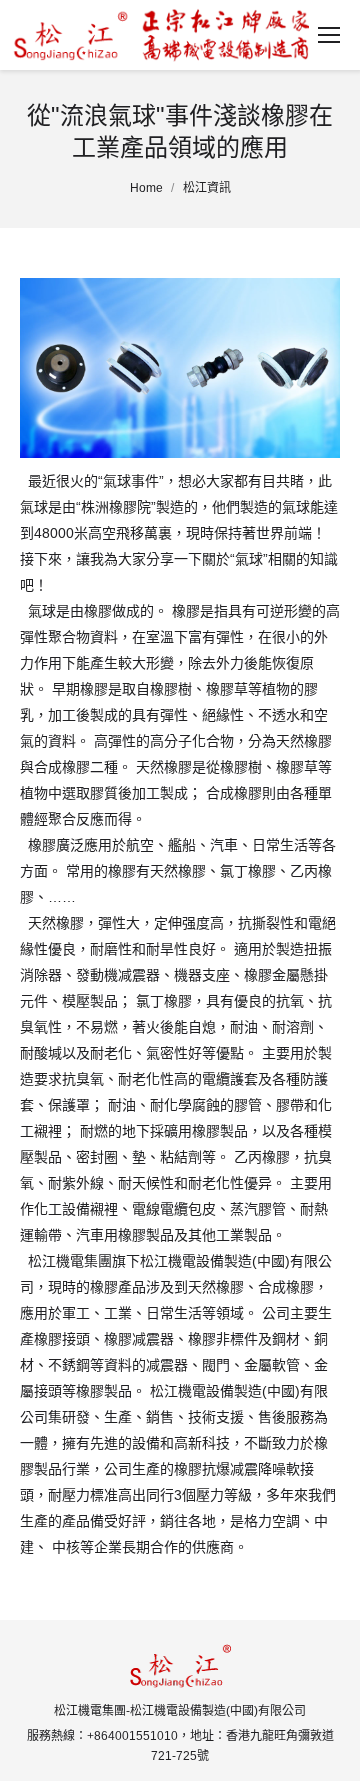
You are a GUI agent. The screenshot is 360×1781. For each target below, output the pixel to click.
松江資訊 (207, 188)
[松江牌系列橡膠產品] (180, 368)
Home (146, 188)
